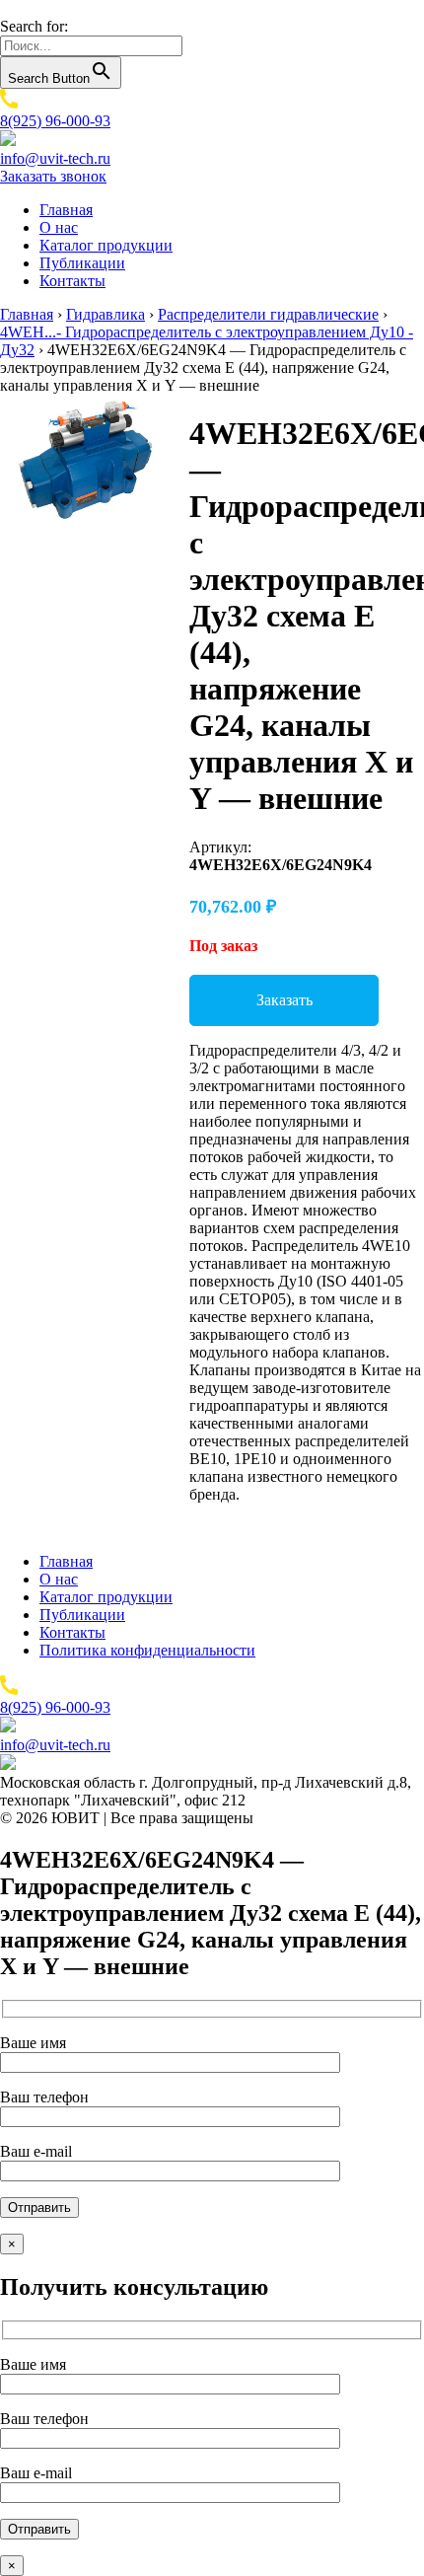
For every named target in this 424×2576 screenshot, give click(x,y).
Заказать (284, 1000)
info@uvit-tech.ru (55, 158)
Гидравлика (106, 314)
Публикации (82, 263)
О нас (59, 227)
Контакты (72, 281)
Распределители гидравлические (268, 314)
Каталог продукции (106, 245)
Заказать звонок (53, 176)
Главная (66, 210)
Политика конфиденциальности (147, 1650)
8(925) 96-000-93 (55, 121)
